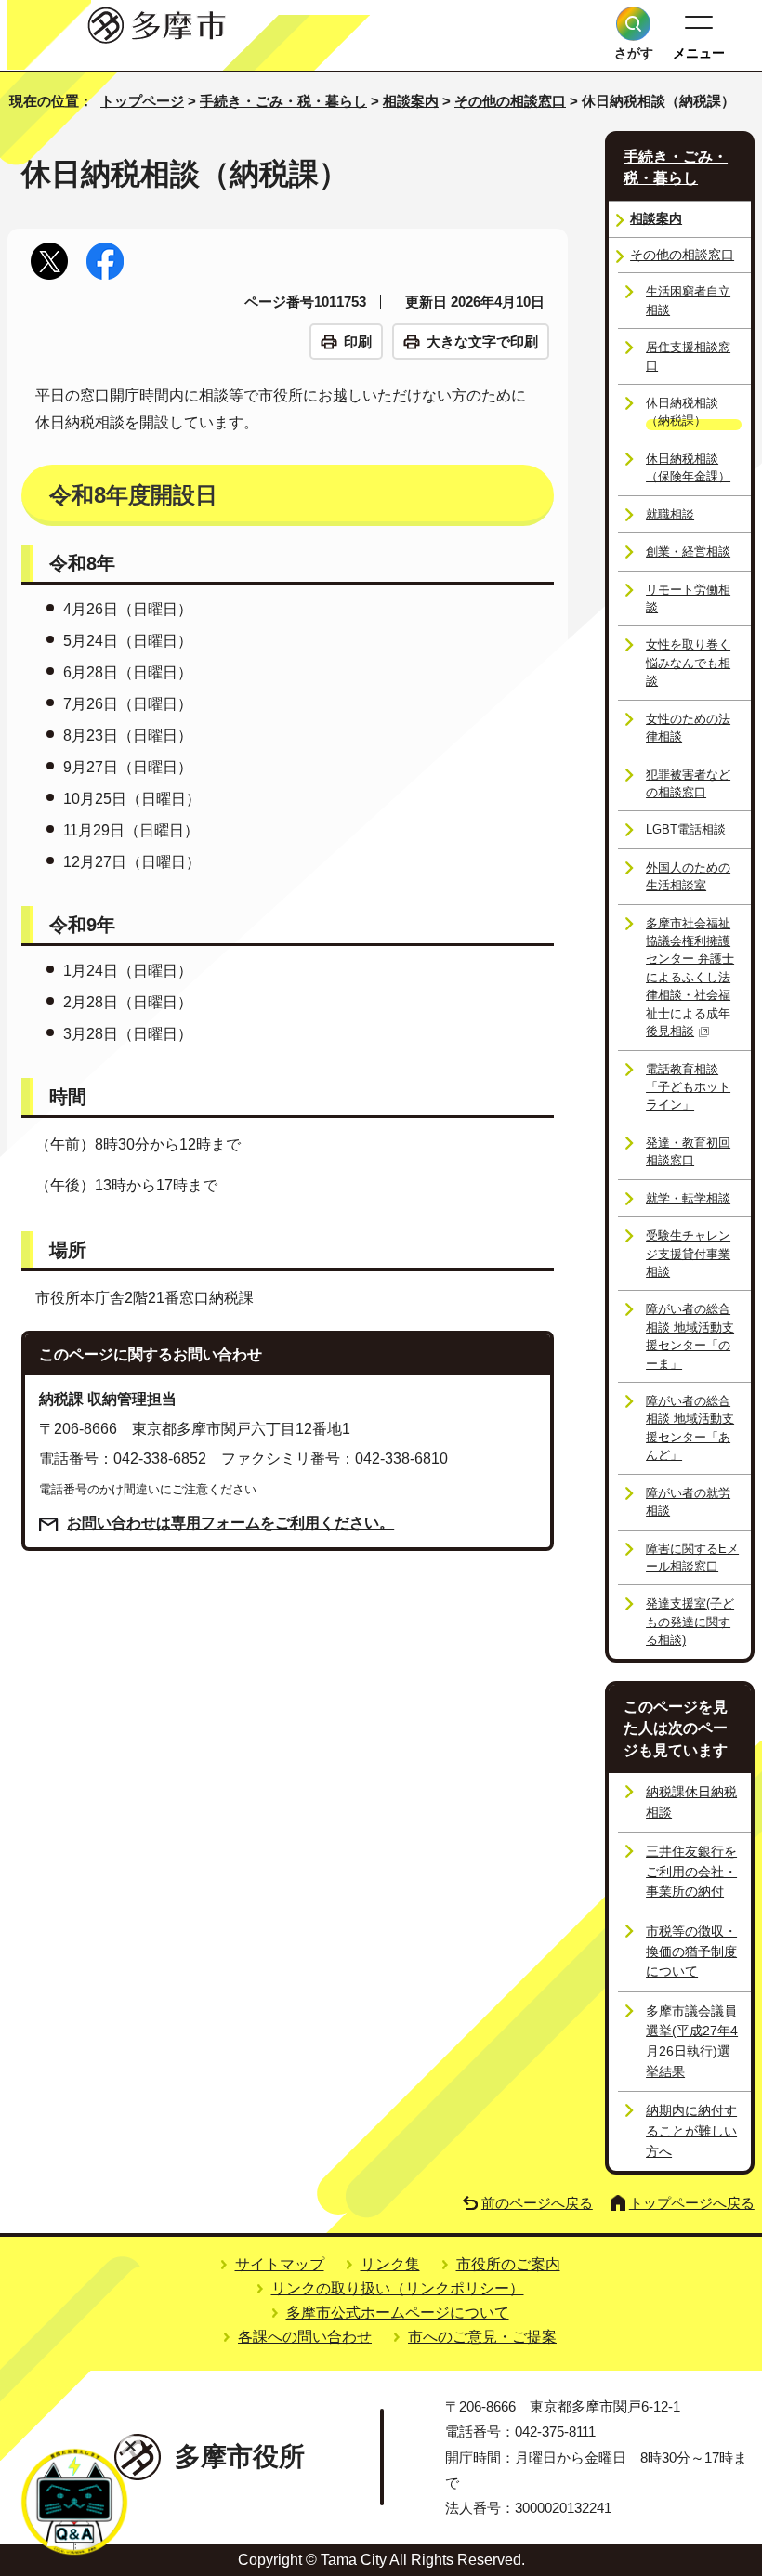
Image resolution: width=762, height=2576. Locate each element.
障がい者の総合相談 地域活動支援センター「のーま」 (690, 1336)
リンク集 (390, 2264)
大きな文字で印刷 (482, 342)
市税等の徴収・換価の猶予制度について (691, 1951)
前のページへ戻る (537, 2203)
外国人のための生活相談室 (688, 876)
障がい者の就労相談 (688, 1502)
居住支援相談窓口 (688, 356)
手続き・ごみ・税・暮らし (283, 101)
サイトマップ (280, 2264)
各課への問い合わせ (305, 2337)
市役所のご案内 (508, 2264)
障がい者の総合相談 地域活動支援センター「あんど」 (690, 1428)
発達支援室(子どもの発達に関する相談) (690, 1622)
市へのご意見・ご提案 (482, 2337)
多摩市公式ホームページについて (398, 2313)
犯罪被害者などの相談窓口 (688, 783)
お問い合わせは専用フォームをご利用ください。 (230, 1523)
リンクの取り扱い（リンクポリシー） (398, 2288)
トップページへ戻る (692, 2203)
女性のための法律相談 (688, 728)
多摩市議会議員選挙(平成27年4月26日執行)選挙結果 (692, 2041)
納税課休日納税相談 (691, 1802)
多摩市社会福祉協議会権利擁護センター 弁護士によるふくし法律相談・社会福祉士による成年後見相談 (690, 978)
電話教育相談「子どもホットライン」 (688, 1087)
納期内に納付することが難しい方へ (691, 2130)
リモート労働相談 (688, 598)
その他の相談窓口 (510, 101)
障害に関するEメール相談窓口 (692, 1557)
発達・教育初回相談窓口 (688, 1151)
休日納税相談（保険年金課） (688, 467)
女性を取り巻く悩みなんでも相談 (688, 663)
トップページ (142, 101)
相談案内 (411, 101)
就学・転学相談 (688, 1198)
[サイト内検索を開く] (633, 24)
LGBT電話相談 (686, 829)
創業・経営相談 (688, 552)
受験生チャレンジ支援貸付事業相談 (688, 1254)
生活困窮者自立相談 (688, 300)
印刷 (358, 342)
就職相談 (670, 514)
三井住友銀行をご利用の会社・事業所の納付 (691, 1871)
